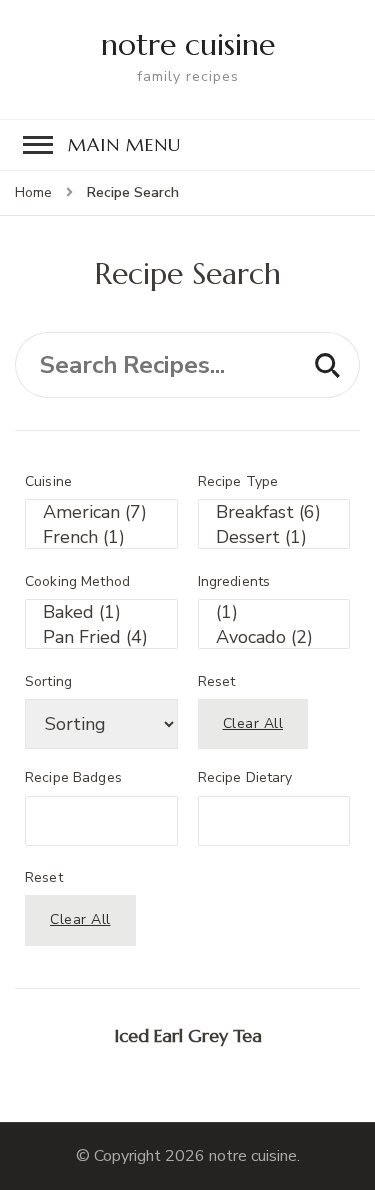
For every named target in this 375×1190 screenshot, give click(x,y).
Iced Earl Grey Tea (188, 1035)
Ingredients (234, 582)
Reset (217, 682)
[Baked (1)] (101, 612)
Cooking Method (77, 582)
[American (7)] (101, 512)
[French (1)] (101, 537)
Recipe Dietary (245, 778)
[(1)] (274, 612)
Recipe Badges (73, 778)
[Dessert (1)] (274, 537)
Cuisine (48, 482)
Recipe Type (238, 482)
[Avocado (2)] (274, 637)
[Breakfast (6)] (274, 512)
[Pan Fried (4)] (101, 637)
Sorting (48, 682)
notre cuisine (188, 44)
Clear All (253, 723)
